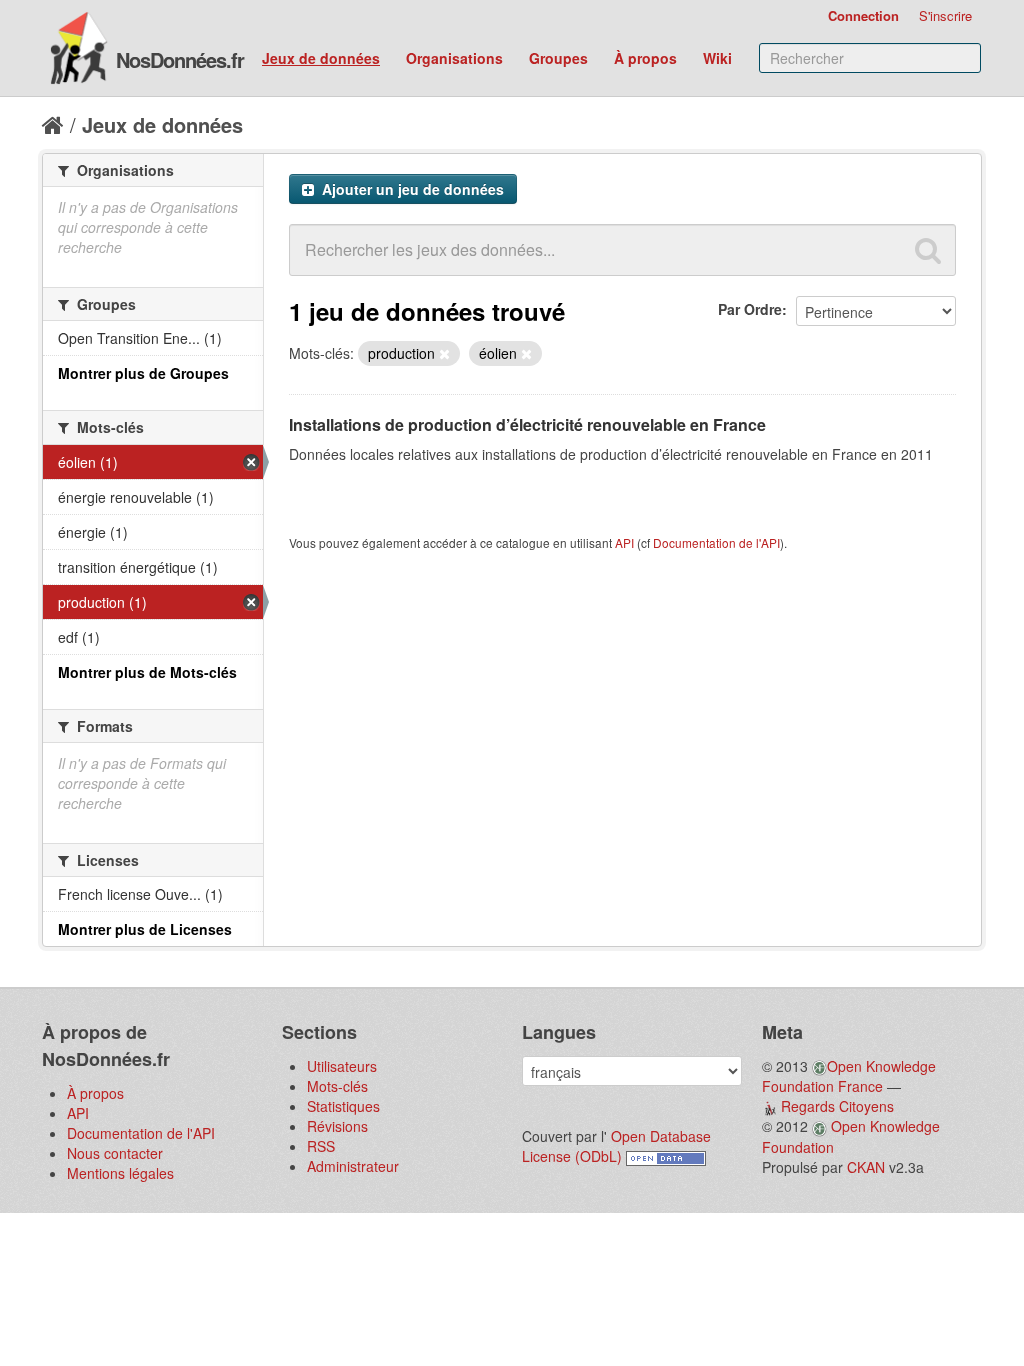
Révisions (337, 1126)
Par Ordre (750, 309)
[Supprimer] (444, 354)
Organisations (454, 58)
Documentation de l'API (716, 542)
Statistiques (343, 1106)
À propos (645, 58)
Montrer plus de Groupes (143, 373)
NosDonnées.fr (180, 59)
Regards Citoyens (837, 1106)
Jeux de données (321, 58)
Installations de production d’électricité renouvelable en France (527, 424)
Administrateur (353, 1166)
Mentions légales (120, 1173)
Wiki (717, 58)
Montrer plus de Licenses (145, 929)
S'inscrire (945, 15)
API (624, 542)
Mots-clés (337, 1086)
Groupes (558, 58)
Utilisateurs (342, 1066)
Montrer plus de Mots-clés (147, 672)
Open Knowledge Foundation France (849, 1076)
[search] (928, 250)
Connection (863, 15)
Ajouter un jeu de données (411, 189)
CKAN (866, 1167)
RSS (321, 1146)
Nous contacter (115, 1153)
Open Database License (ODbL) (616, 1146)
